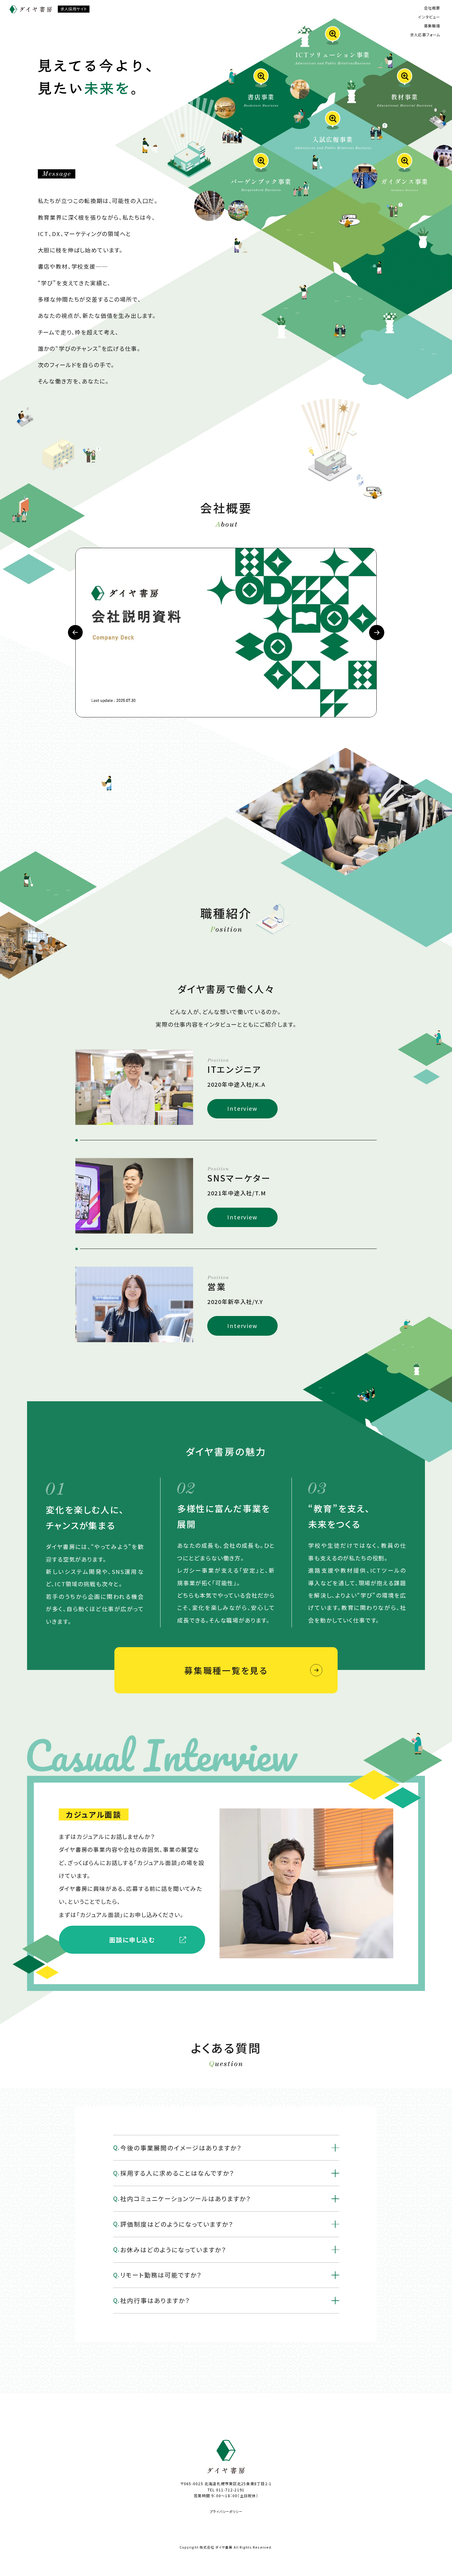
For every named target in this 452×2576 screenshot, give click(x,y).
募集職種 (432, 26)
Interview (242, 1108)
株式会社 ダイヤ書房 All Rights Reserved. (236, 2547)
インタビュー (429, 17)
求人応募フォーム (425, 35)
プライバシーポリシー (226, 2512)
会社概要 (432, 8)
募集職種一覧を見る (226, 1670)
